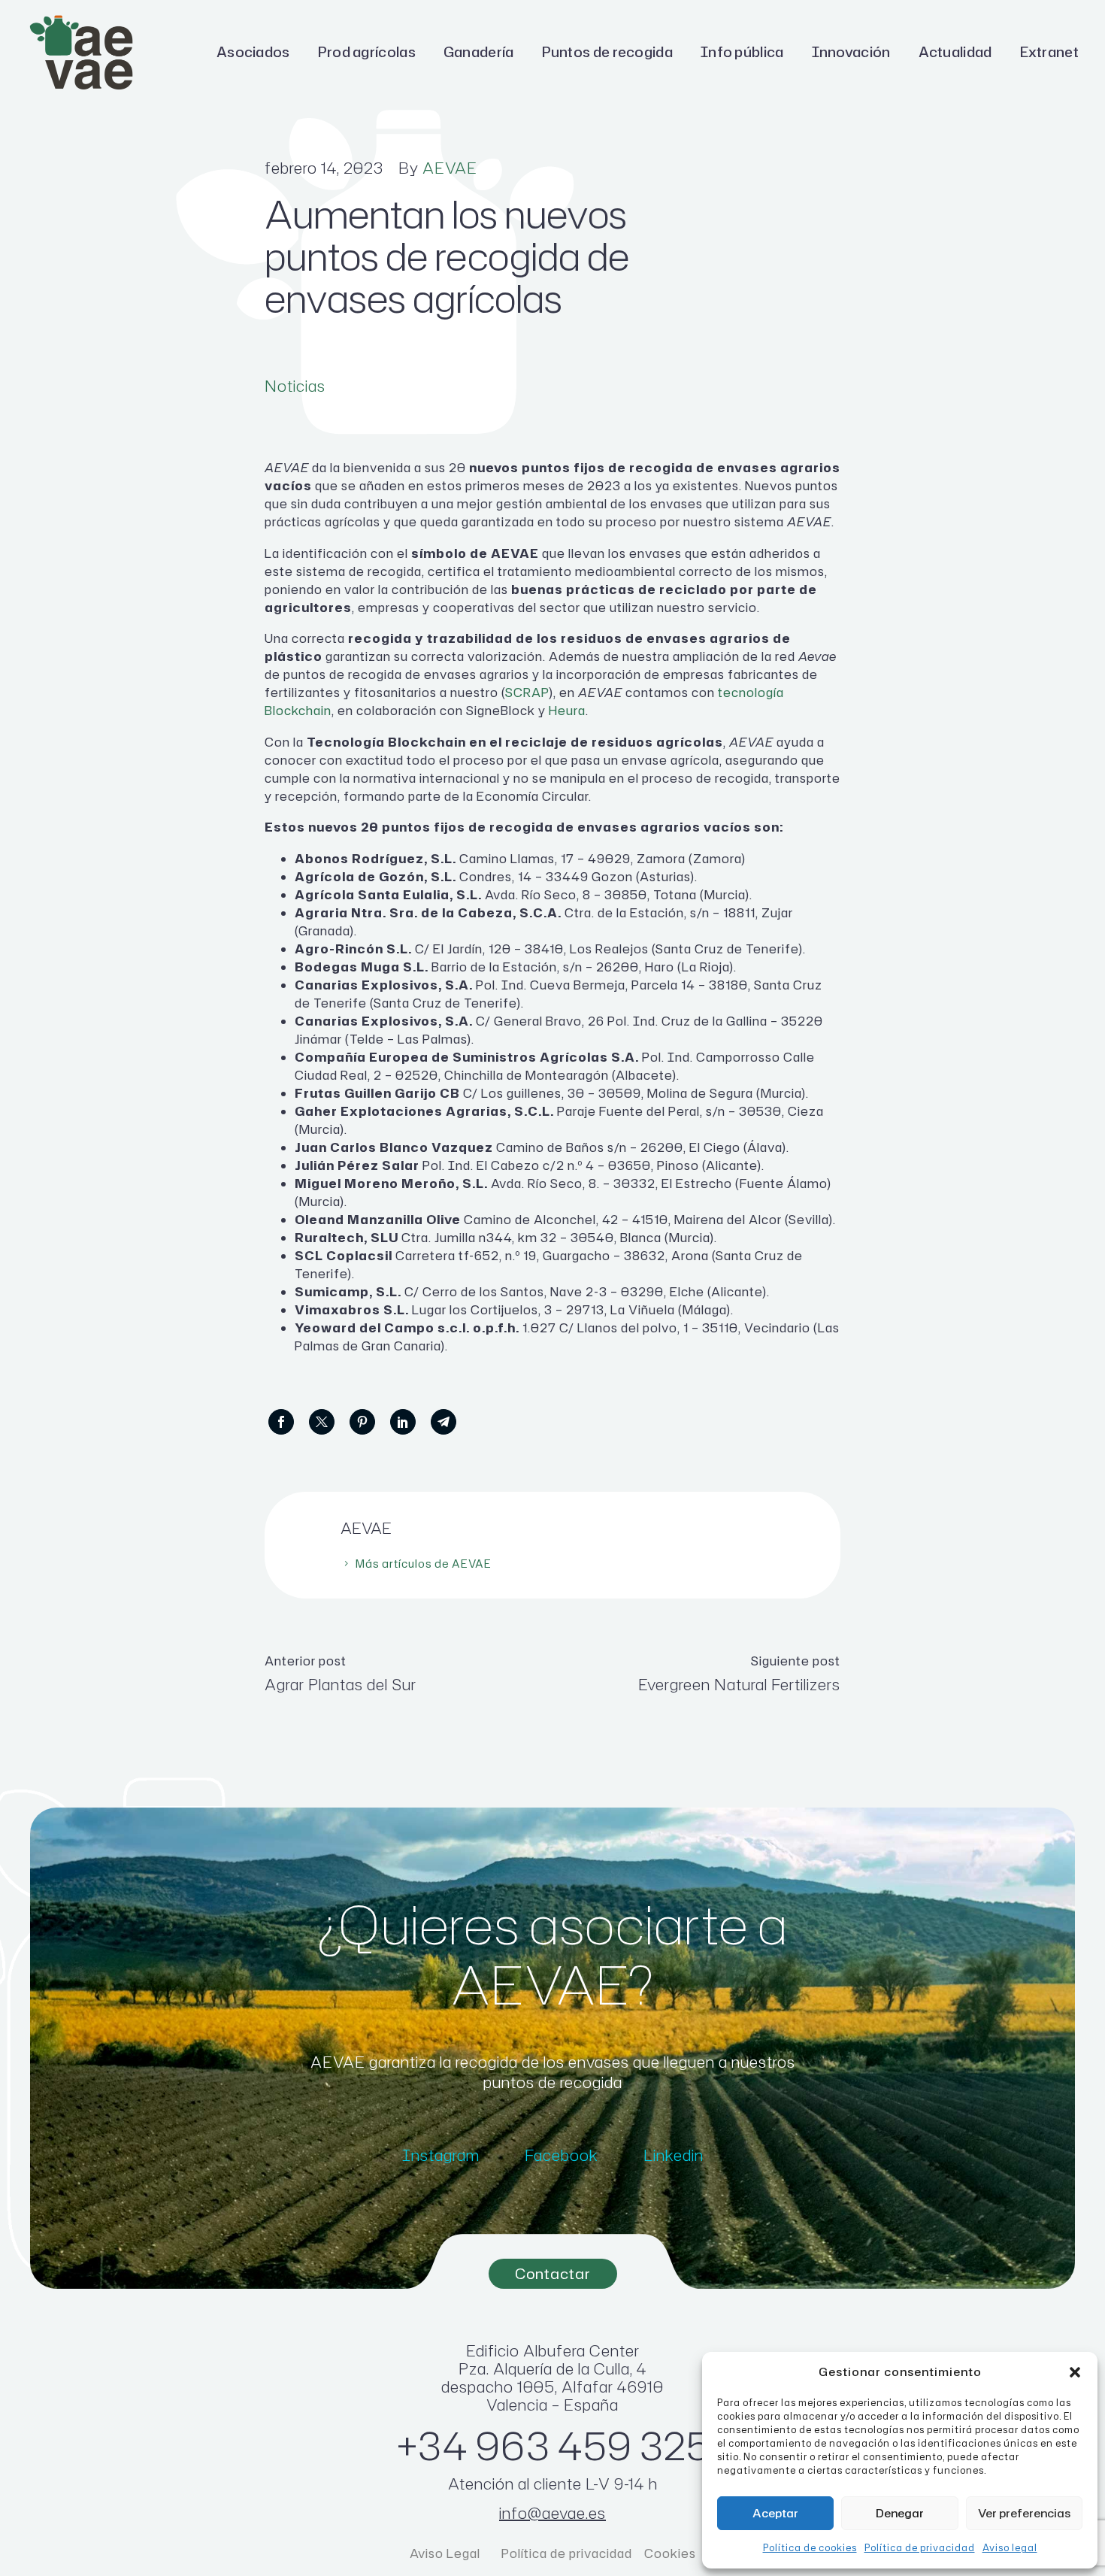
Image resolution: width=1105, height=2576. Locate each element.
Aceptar (775, 2513)
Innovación (851, 52)
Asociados (253, 52)
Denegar (900, 2513)
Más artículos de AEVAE (424, 1564)
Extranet (1049, 52)
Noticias (295, 386)
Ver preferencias (1024, 2513)
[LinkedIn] (403, 1422)
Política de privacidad (920, 2548)
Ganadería (479, 52)
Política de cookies (810, 2548)
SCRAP (527, 692)
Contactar (553, 2273)
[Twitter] (322, 1422)
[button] (1075, 2372)
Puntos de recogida (607, 52)
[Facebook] (281, 1422)
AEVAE (450, 168)
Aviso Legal (447, 2553)
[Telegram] (444, 1422)
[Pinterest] (362, 1422)
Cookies (670, 2553)
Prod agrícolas (367, 52)
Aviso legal (1010, 2548)
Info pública (742, 52)
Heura (567, 711)
